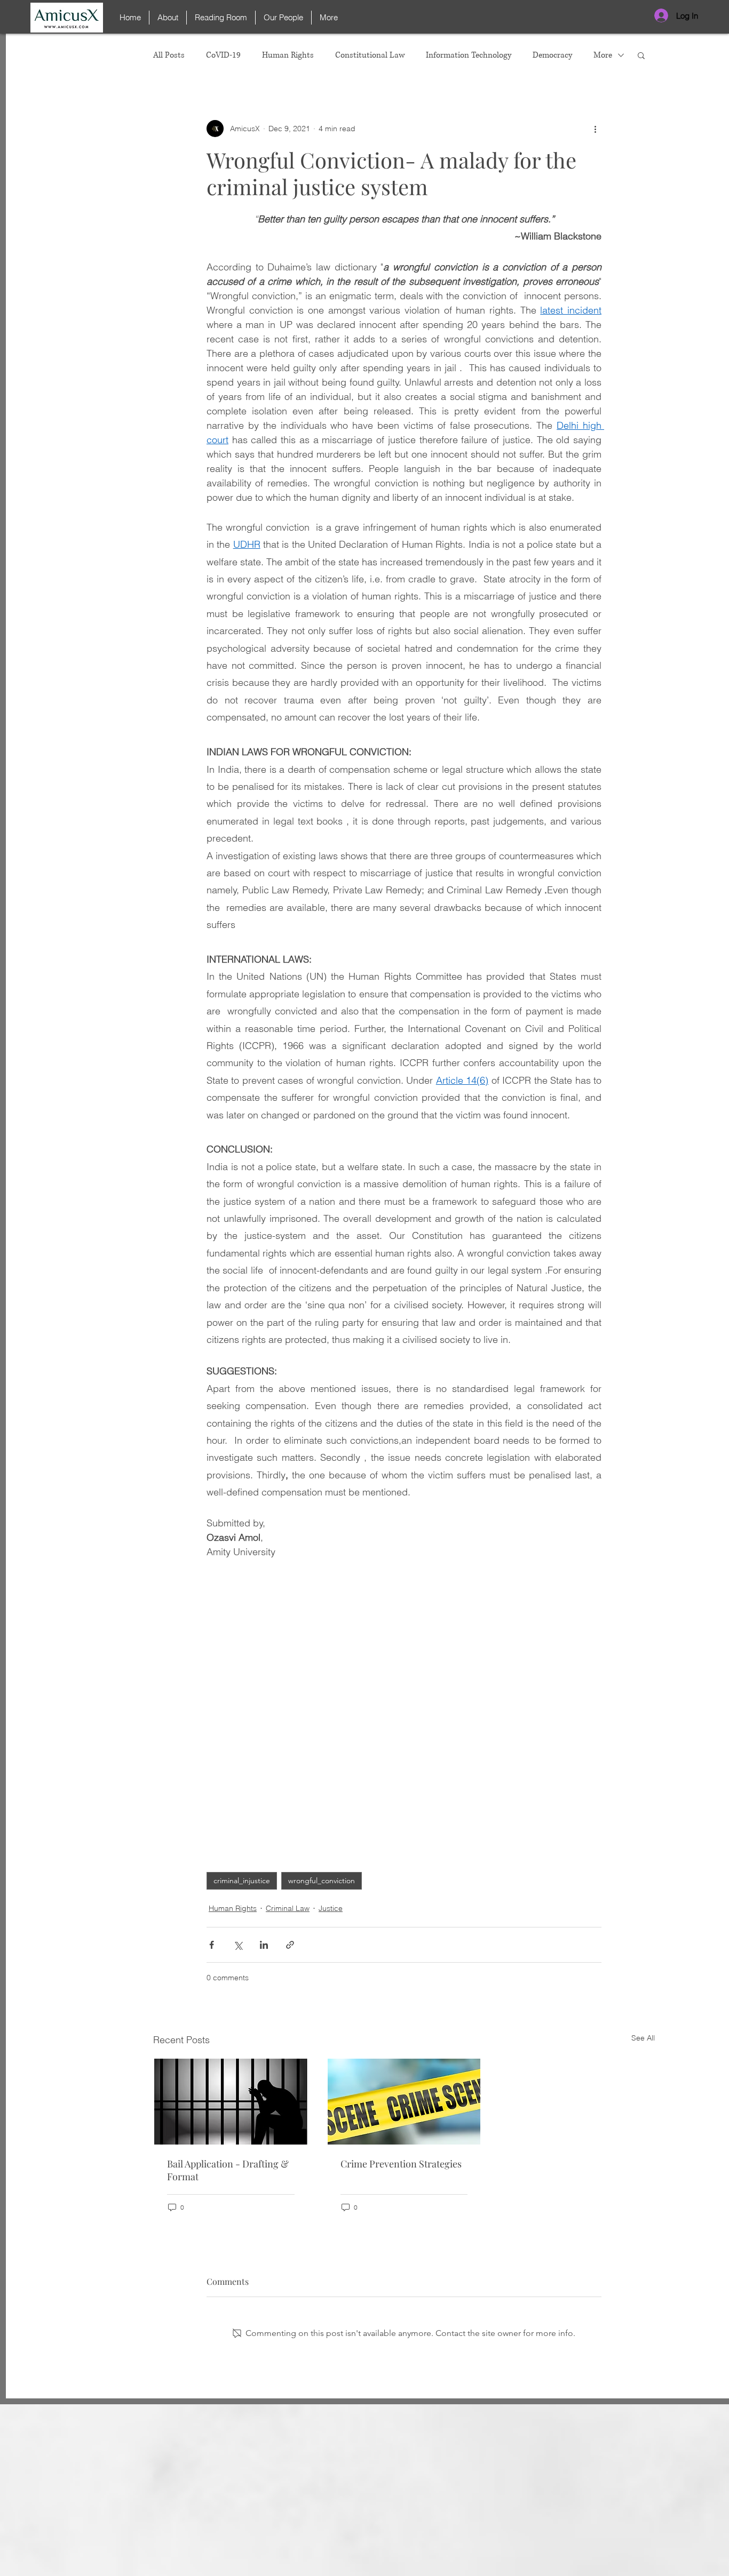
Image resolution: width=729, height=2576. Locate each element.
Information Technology (469, 55)
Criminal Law (288, 1908)
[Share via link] (290, 1945)
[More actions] (595, 129)
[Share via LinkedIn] (264, 1945)
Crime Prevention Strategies (401, 2164)
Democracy (552, 55)
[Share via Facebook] (212, 1945)
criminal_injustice (242, 1881)
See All (643, 2038)
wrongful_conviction (322, 1881)
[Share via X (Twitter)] (238, 1945)
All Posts (169, 55)
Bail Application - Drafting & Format (228, 2170)
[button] (641, 55)
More (603, 55)
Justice (331, 1908)
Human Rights (288, 55)
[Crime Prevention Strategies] (404, 2102)
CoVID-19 (223, 55)
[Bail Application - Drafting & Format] (231, 2102)
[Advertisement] (364, 2500)
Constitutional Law (370, 55)
